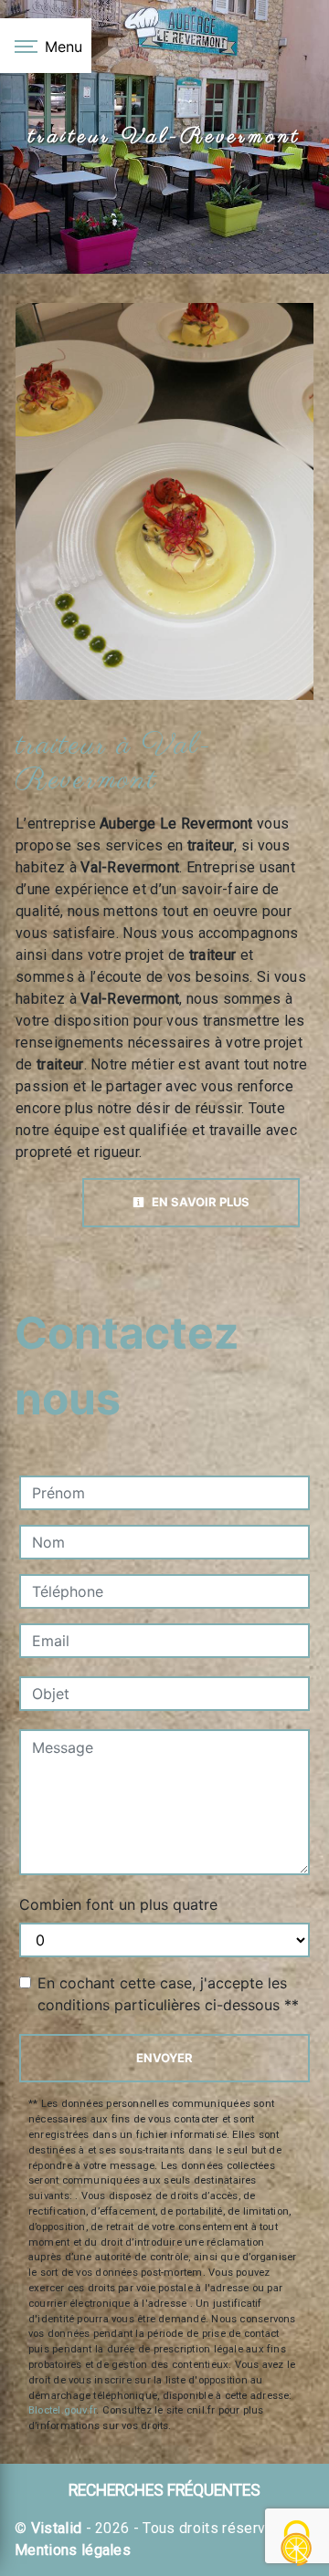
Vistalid (57, 2528)
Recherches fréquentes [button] (164, 2490)
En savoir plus (199, 1202)
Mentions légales (73, 2550)
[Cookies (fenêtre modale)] (297, 2545)
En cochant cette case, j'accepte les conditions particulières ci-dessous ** (168, 1994)
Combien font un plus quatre (118, 1904)
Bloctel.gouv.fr (62, 2410)
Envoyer (164, 2058)
